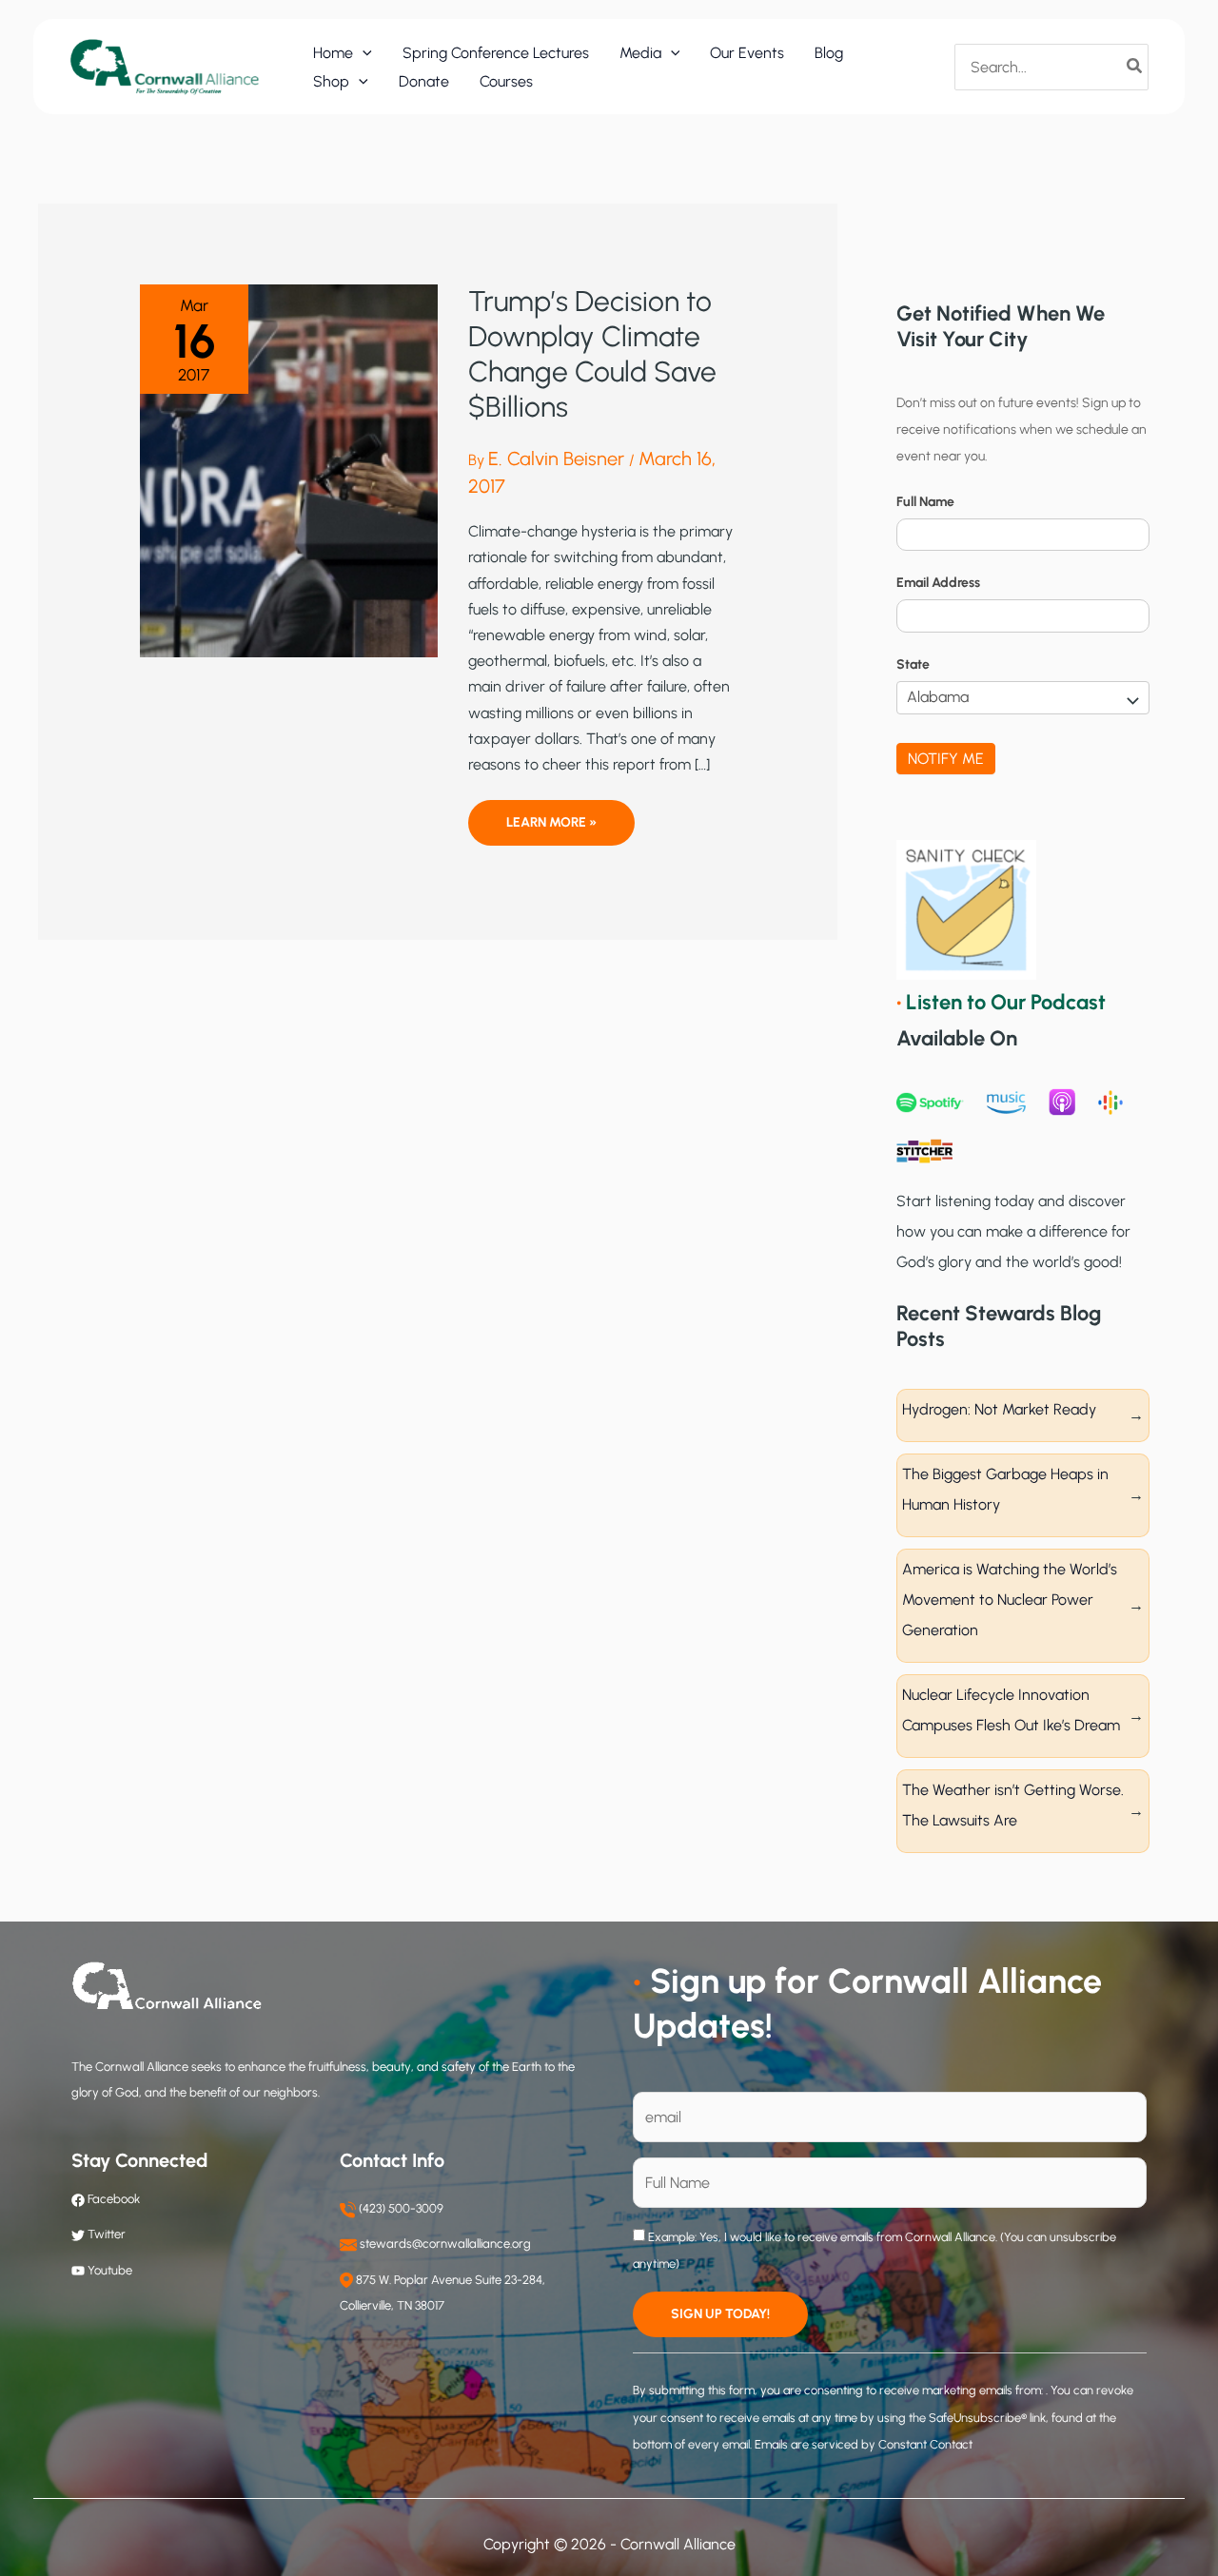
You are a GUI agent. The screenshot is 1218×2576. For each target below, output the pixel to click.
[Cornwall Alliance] (165, 66)
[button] (363, 53)
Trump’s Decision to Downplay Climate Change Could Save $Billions (592, 354)
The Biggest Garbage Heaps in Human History (1005, 1489)
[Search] (1135, 67)
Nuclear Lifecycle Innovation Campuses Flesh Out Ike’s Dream (1011, 1710)
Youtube (110, 2270)
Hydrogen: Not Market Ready (999, 1409)
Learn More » (551, 829)
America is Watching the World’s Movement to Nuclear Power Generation (1010, 1600)
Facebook (112, 2199)
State (913, 664)
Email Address (938, 583)
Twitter (107, 2234)
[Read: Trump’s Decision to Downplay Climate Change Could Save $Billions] (289, 469)
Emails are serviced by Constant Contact (864, 2444)
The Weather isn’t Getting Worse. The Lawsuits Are (1013, 1805)
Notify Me (946, 759)
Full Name (925, 502)
